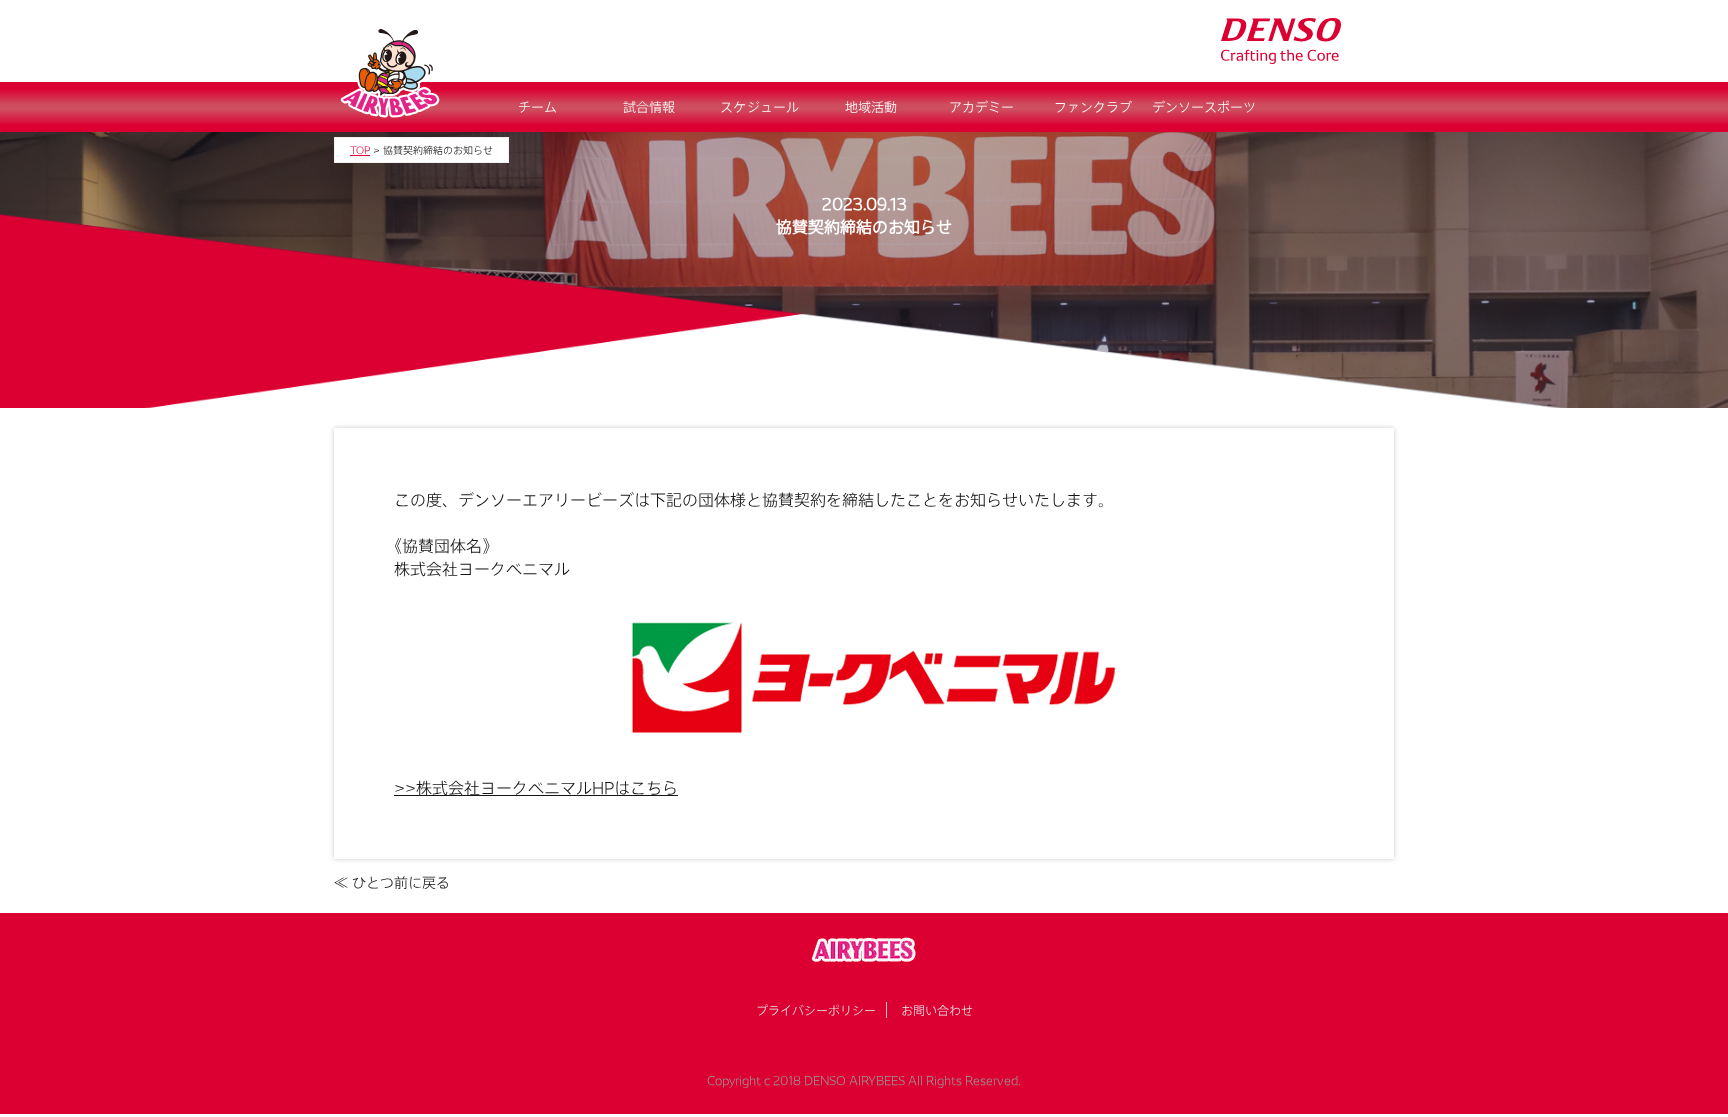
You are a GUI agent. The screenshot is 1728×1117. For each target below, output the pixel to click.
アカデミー (981, 107)
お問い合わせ (937, 1010)
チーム (537, 107)
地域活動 (871, 107)
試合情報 (649, 107)
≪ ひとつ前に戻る (392, 882)
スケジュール (759, 107)
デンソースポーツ (1204, 107)
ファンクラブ (1093, 107)
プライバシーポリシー (816, 1010)
